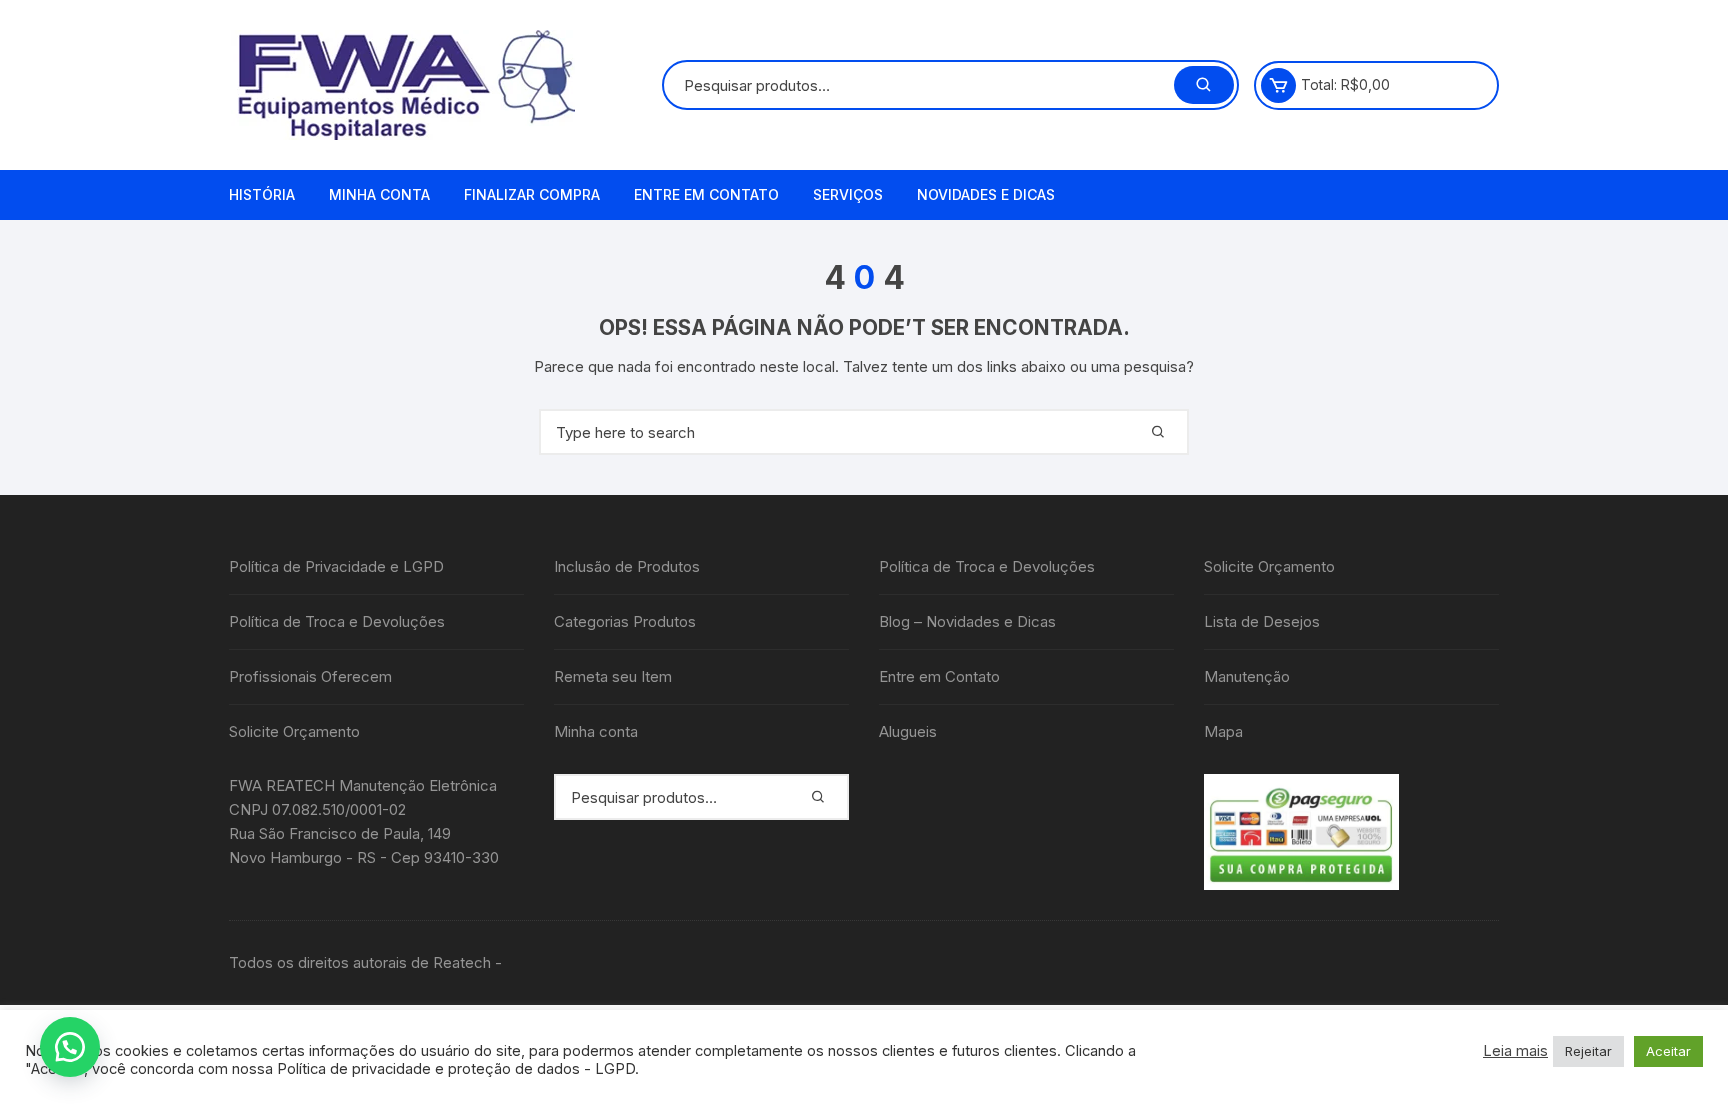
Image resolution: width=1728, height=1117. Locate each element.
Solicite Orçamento (294, 731)
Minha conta (379, 194)
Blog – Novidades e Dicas (967, 621)
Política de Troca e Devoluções (337, 621)
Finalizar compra (532, 194)
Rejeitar (1588, 1051)
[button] (70, 1047)
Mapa (1223, 731)
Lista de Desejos (1262, 621)
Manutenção (1247, 676)
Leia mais (1515, 1051)
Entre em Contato (706, 194)
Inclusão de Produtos (627, 566)
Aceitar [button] (1668, 1051)
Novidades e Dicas (986, 194)
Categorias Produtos (625, 621)
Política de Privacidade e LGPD (336, 566)
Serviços (848, 194)
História (262, 194)
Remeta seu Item (613, 676)
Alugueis (908, 731)
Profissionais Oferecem (310, 676)
